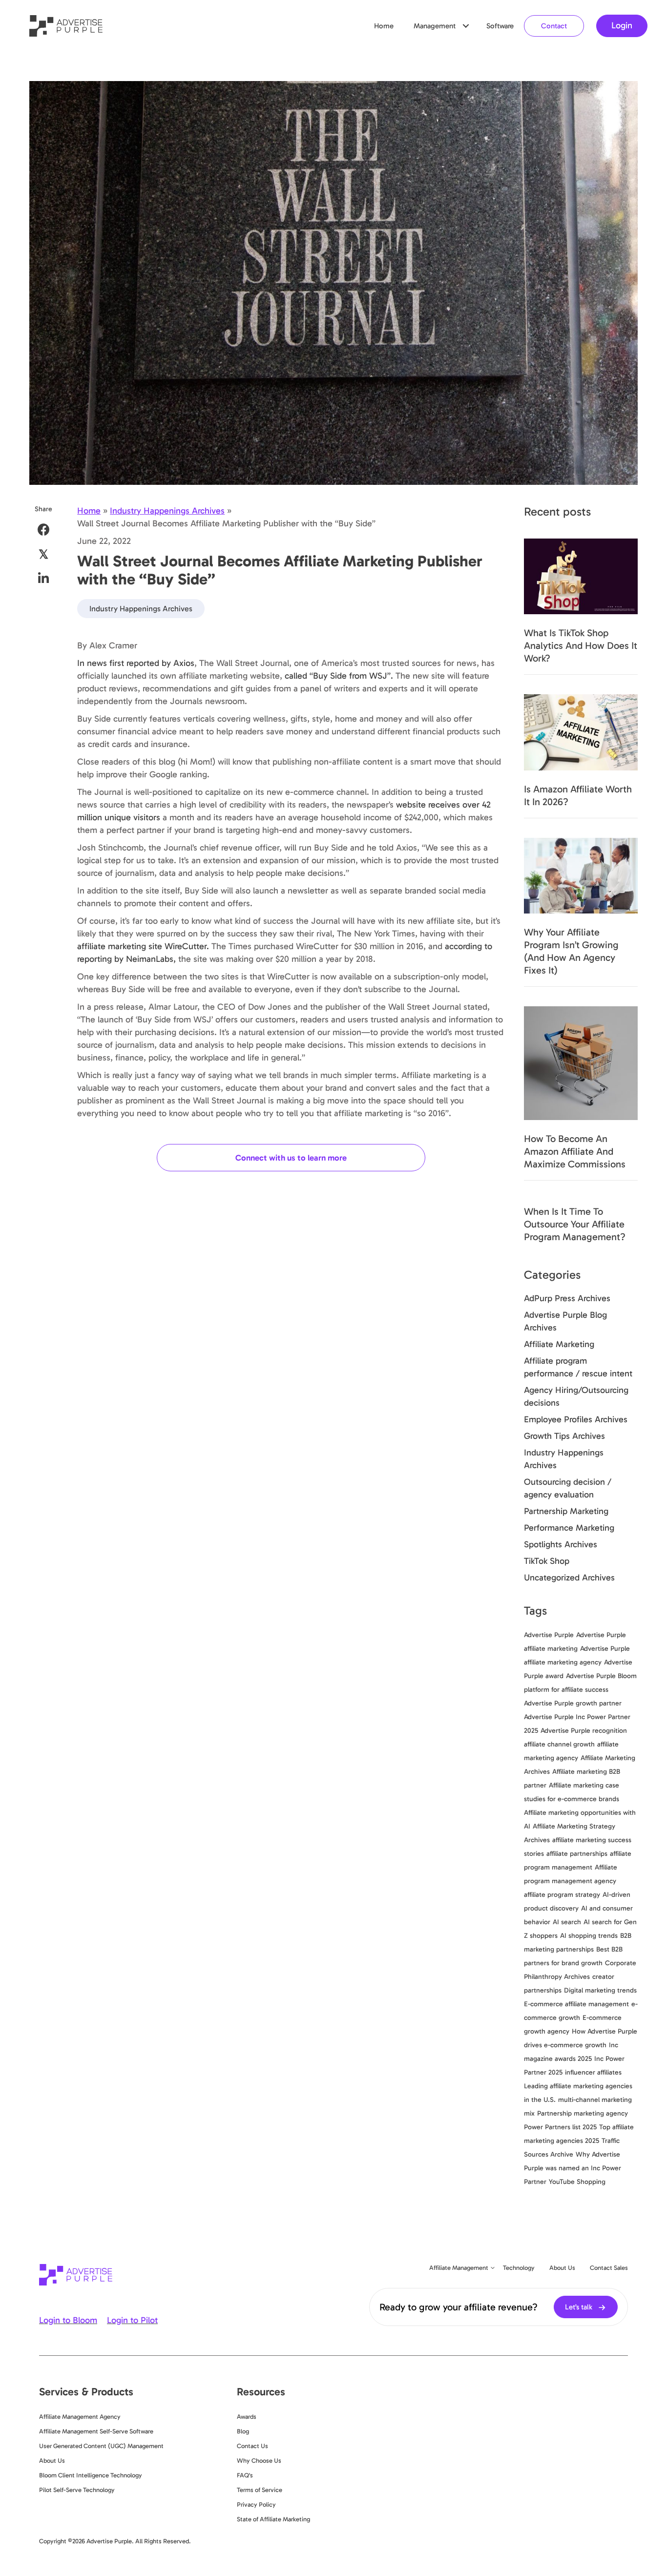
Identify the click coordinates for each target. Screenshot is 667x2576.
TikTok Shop (547, 1561)
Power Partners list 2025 (560, 2127)
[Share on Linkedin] (44, 578)
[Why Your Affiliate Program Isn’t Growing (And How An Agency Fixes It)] (581, 875)
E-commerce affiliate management (576, 2004)
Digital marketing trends (600, 1990)
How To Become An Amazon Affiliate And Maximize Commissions (575, 1151)
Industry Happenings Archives (167, 511)
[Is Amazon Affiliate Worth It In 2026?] (581, 731)
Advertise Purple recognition (584, 1731)
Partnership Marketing (566, 1511)
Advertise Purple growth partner (573, 1703)
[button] (466, 26)
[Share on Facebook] (44, 530)
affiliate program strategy (562, 1895)
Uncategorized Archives (569, 1578)
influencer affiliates (593, 2072)
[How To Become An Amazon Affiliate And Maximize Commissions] (581, 1062)
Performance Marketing (569, 1528)
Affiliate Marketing (559, 1344)
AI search (567, 1922)
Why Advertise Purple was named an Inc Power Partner (573, 2168)
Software (500, 26)
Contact (554, 26)
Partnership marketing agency (583, 2113)
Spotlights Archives (561, 1544)
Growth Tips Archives (564, 1436)
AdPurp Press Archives (567, 1298)
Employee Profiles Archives (576, 1419)
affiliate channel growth (559, 1744)
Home (384, 26)
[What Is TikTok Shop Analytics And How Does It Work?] (581, 576)
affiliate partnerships (577, 1854)
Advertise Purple (549, 1635)
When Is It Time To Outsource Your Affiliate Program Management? (575, 1224)
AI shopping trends (589, 1936)
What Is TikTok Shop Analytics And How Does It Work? (581, 645)
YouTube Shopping (577, 2182)
